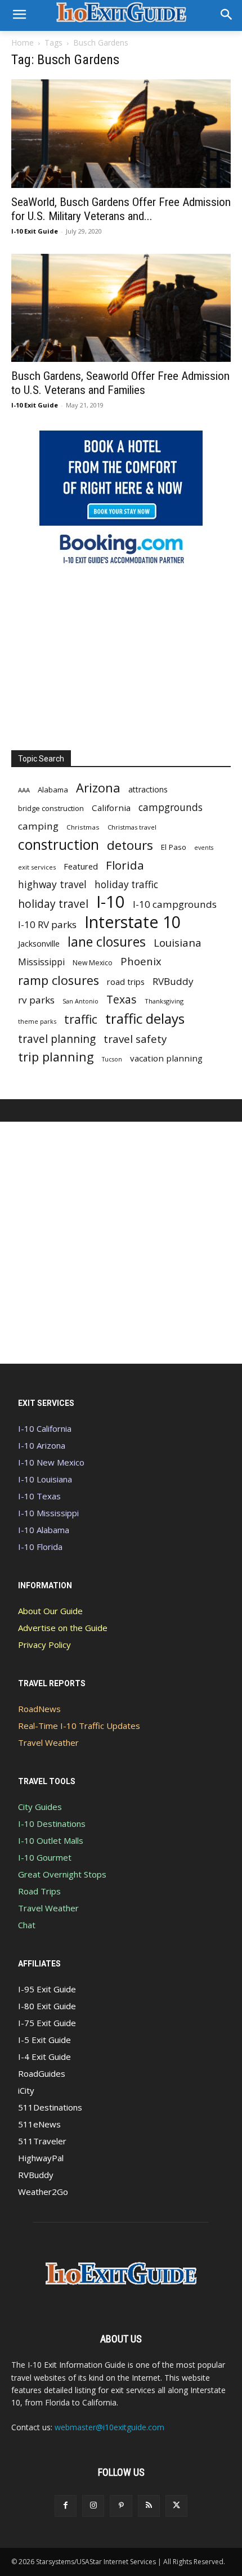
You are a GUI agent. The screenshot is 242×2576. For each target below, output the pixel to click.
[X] (176, 2506)
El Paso (174, 847)
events (204, 848)
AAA (24, 790)
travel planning (57, 1039)
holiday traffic (126, 884)
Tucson (112, 1059)
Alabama (53, 790)
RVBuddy (173, 981)
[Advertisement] (121, 655)
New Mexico (93, 963)
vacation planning (166, 1058)
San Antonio (80, 1001)
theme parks (37, 1021)
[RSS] (149, 2506)
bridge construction (51, 808)
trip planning (56, 1057)
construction (59, 845)
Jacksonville (39, 944)
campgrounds (171, 807)
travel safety (135, 1039)
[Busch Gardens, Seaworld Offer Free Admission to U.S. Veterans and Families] (121, 308)
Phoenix (141, 961)
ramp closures (59, 980)
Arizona (98, 788)
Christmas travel (132, 827)
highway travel (52, 884)
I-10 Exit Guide (35, 231)
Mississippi (41, 962)
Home (23, 42)
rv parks (36, 1000)
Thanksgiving (164, 1001)
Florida (125, 865)
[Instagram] (93, 2506)
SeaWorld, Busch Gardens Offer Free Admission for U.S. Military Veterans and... (121, 209)
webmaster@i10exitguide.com (109, 2427)
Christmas (83, 827)
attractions (148, 789)
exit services (37, 867)
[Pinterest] (121, 2506)
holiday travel (53, 904)
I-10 (111, 902)
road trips (126, 982)
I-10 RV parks (47, 924)
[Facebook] (66, 2506)
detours (130, 845)
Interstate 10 (133, 922)
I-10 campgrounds (175, 904)
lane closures (107, 942)
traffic (81, 1019)
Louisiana (178, 942)
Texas (122, 999)
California (111, 808)
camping (38, 826)
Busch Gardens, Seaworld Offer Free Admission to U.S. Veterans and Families (120, 383)
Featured (81, 866)
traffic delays (145, 1018)
